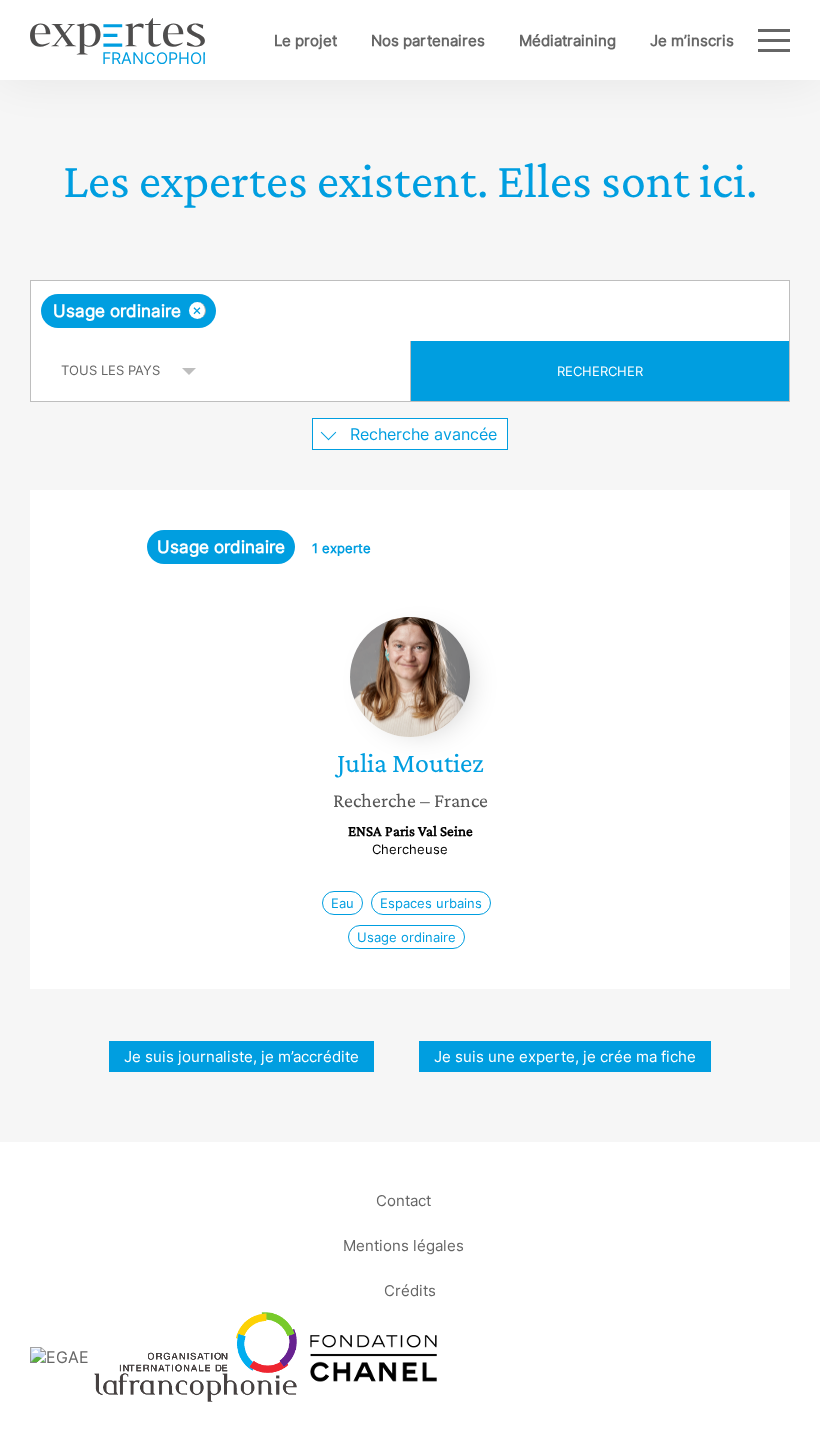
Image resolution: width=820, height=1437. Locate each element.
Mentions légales (403, 1244)
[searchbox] (378, 311)
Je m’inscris (692, 40)
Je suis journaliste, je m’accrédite (241, 1056)
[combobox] (410, 311)
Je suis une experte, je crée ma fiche (565, 1056)
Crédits (410, 1289)
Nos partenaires (428, 40)
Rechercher (600, 371)
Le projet (305, 40)
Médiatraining (567, 40)
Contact (403, 1199)
